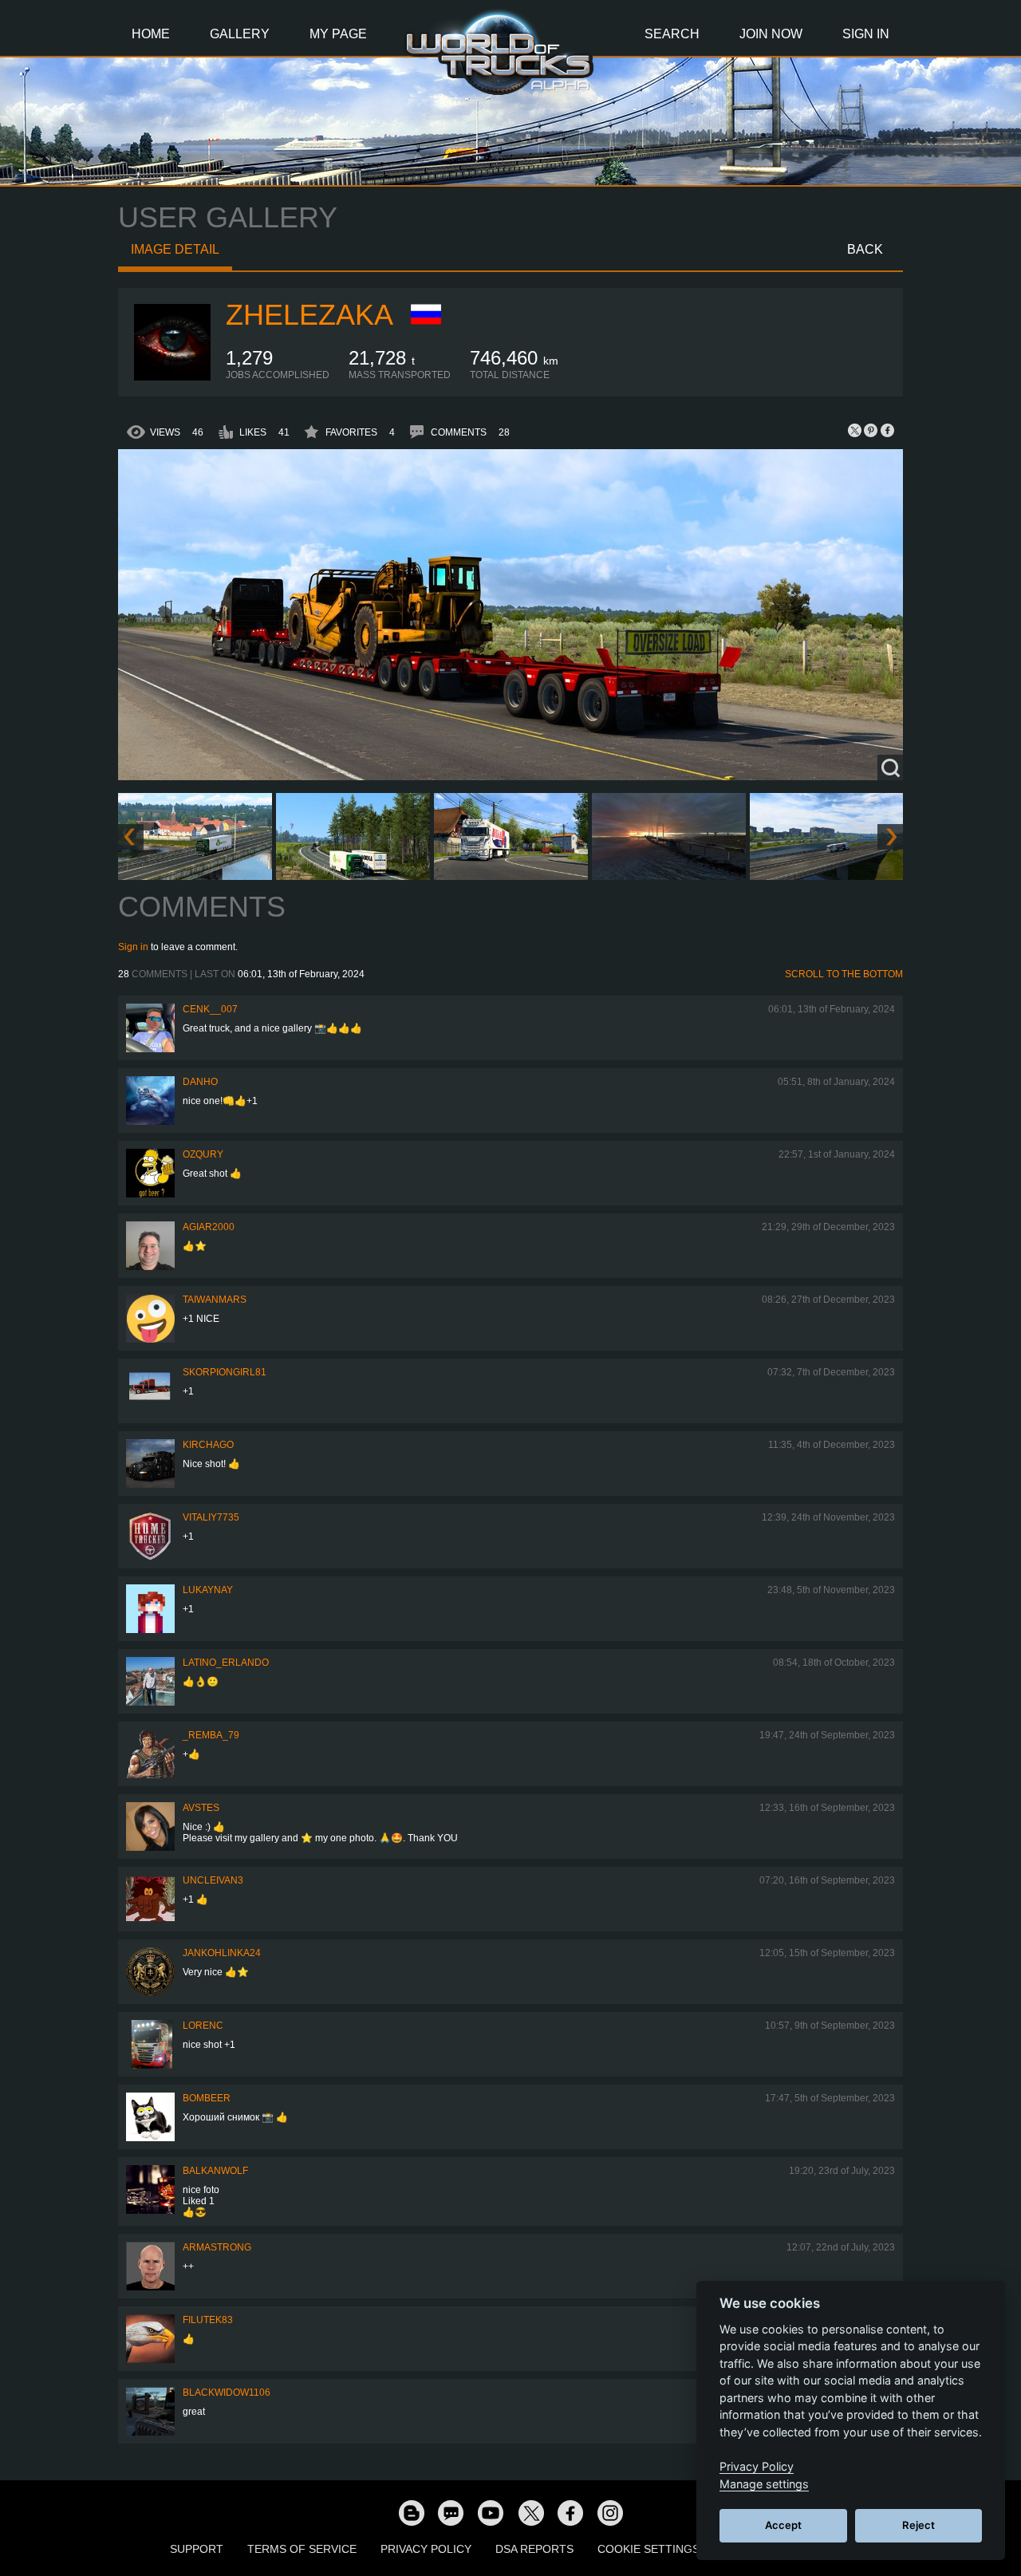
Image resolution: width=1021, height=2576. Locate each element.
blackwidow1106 (227, 2393)
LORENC (203, 2026)
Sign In (866, 34)
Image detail (175, 249)
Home (151, 34)
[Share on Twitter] (855, 430)
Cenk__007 (210, 1009)
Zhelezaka (309, 315)
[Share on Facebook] (887, 430)
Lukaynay (208, 1590)
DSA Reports (534, 2549)
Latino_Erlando (226, 1663)
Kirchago (208, 1445)
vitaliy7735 (211, 1517)
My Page (338, 34)
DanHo (200, 1082)
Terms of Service (302, 2549)
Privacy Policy (426, 2549)
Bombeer (207, 2098)
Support (197, 2549)
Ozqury (203, 1154)
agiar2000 (209, 1227)
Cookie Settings (648, 2549)
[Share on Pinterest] (871, 430)
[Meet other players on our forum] (451, 2512)
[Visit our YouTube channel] (491, 2512)
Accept (783, 2525)
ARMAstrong (217, 2247)
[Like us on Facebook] (570, 2512)
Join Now (771, 34)
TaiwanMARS (215, 1300)
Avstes (201, 1808)
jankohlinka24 (222, 1953)
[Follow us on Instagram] (610, 2512)
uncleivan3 (213, 1880)
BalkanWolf (215, 2171)
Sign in (133, 947)
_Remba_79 (211, 1735)
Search (672, 34)
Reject (919, 2525)
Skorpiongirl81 (225, 1372)
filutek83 (208, 2320)
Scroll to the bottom (844, 974)
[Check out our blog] (411, 2512)
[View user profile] (172, 377)
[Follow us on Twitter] (530, 2512)
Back (865, 249)
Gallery (240, 34)
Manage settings (764, 2484)
